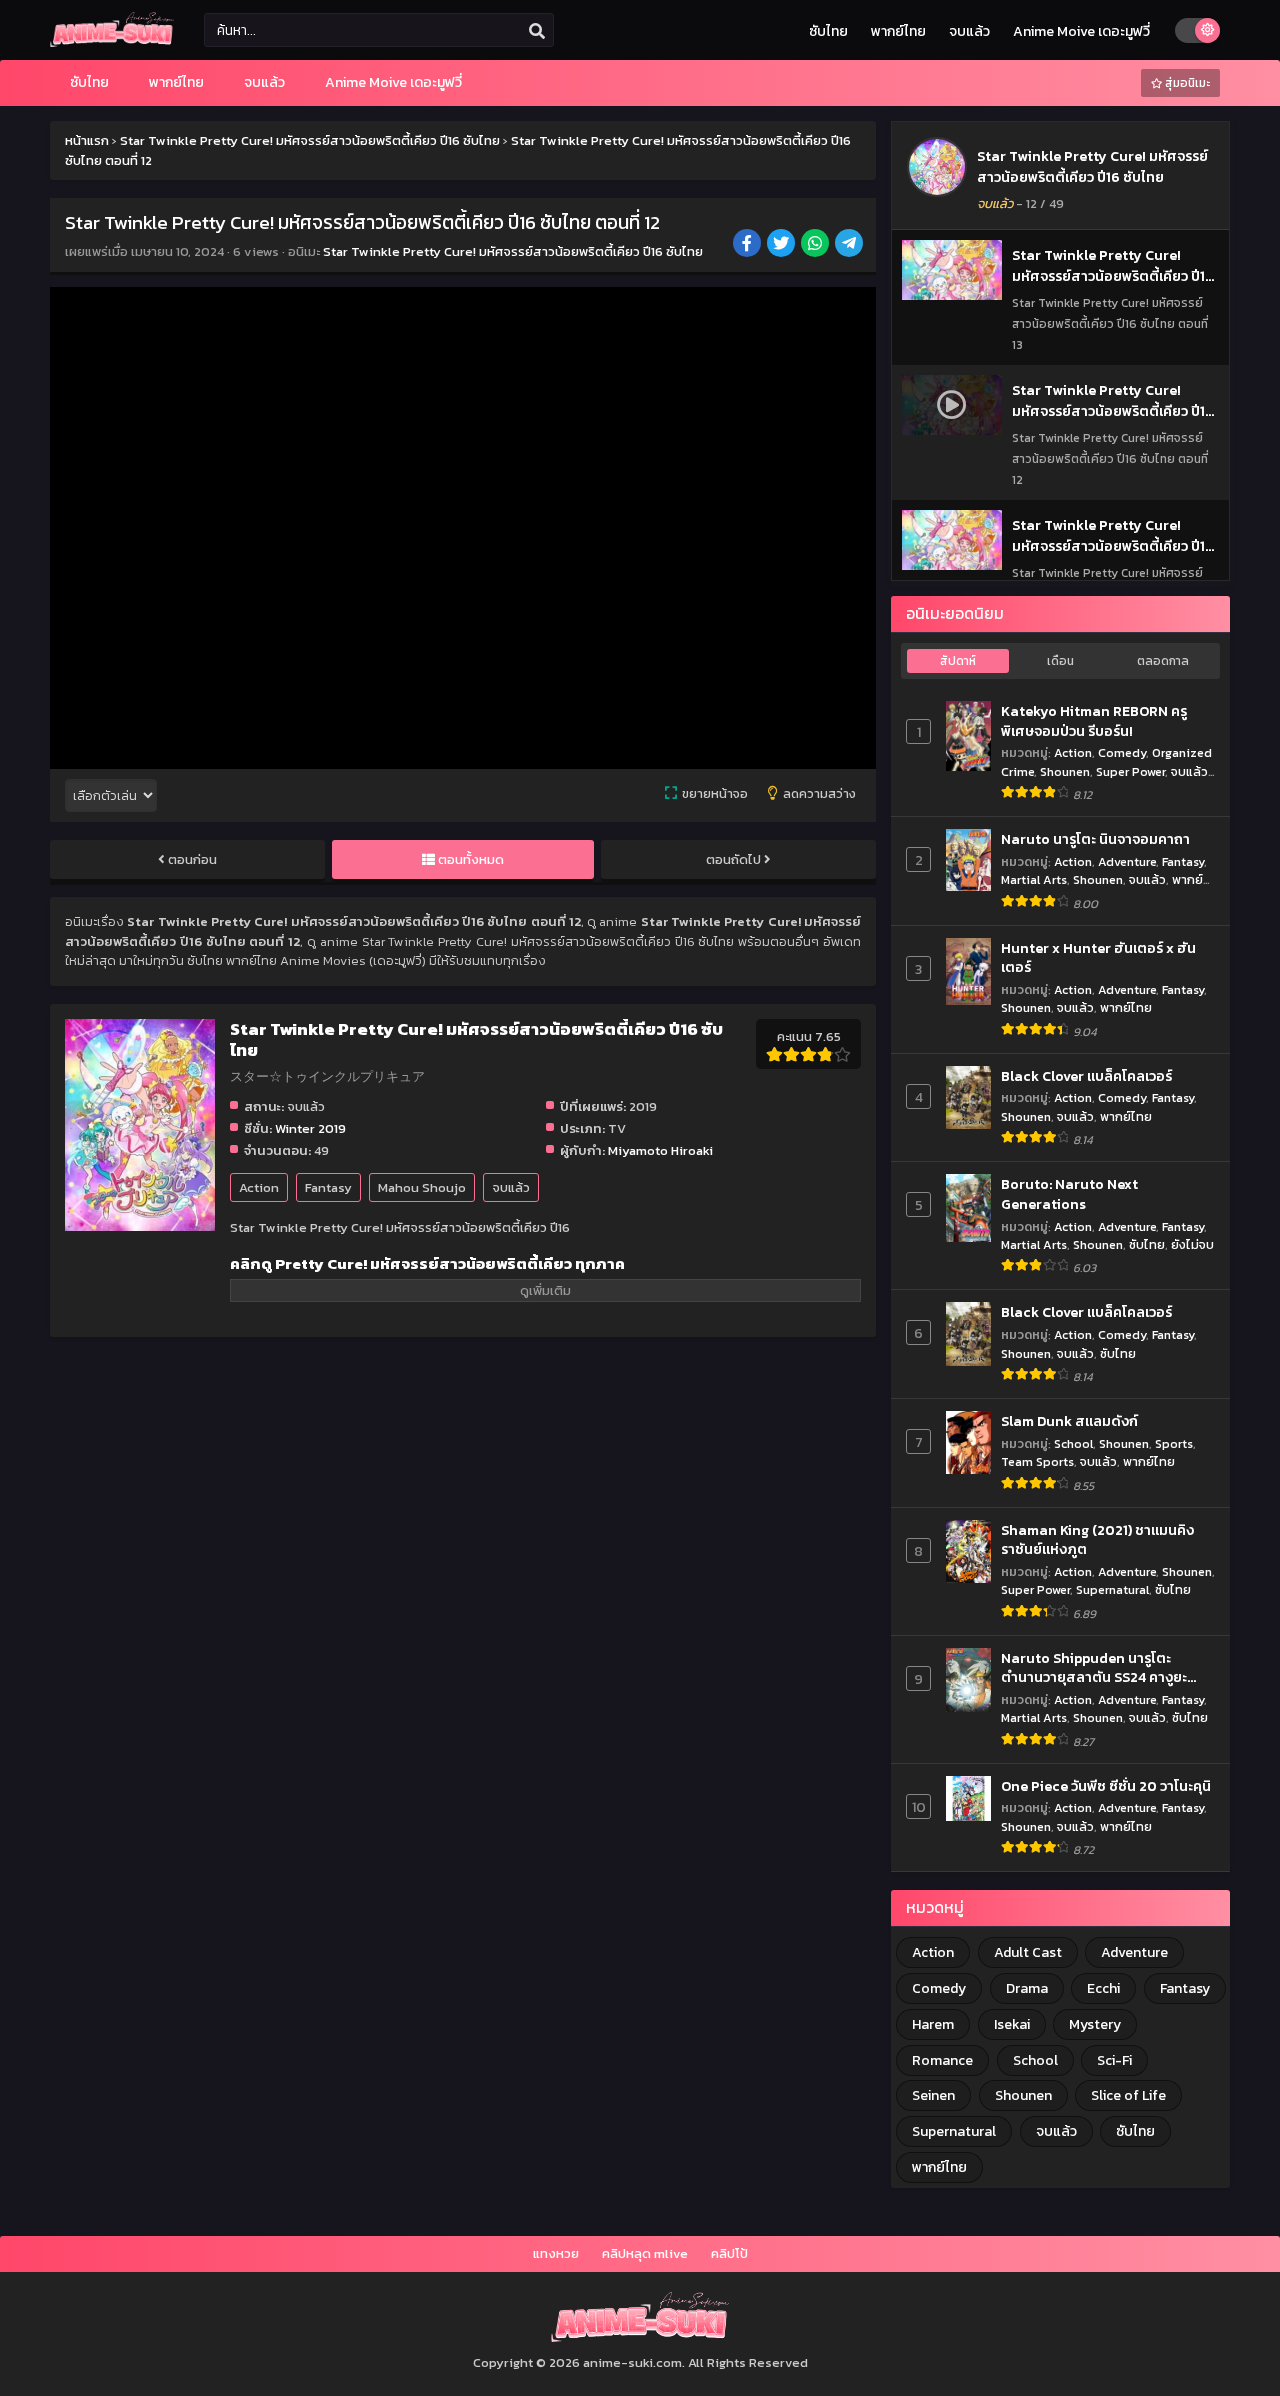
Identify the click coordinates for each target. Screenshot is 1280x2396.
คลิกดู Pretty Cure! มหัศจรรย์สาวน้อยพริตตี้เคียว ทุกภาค (427, 1263)
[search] (537, 31)
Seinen (933, 2095)
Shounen (1065, 771)
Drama (1027, 1988)
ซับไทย (828, 31)
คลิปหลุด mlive (645, 2253)
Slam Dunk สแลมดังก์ (1069, 1422)
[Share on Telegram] (850, 245)
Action (259, 1187)
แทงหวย (556, 2253)
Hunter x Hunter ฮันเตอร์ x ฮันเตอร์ (1098, 958)
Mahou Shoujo (422, 1187)
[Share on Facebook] (748, 245)
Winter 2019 (310, 1128)
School (1073, 1443)
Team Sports (1037, 1461)
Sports (1174, 1443)
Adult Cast (1028, 1952)
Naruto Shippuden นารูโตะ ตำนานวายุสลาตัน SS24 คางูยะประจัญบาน (1094, 1668)
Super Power (1130, 771)
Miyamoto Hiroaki (660, 1150)
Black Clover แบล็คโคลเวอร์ (1086, 1077)
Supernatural (1112, 1589)
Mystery (1095, 2024)
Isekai (1012, 2024)
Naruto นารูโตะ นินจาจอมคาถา (1095, 840)
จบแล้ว (969, 31)
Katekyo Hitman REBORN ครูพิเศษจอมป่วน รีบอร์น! (1094, 721)
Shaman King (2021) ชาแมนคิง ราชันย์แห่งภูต (1097, 1540)
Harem (933, 2024)
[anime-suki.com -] (112, 42)
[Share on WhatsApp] (816, 245)
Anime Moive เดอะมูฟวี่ (1081, 31)
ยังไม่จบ (1192, 1244)
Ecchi (1103, 1988)
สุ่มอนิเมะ (1186, 83)
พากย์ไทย (898, 31)
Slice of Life (1128, 2095)
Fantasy (328, 1187)
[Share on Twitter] (782, 245)
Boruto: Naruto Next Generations (1069, 1194)
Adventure (1127, 861)
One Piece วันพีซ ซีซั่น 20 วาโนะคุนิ (1106, 1787)
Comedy (1122, 752)
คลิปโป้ (729, 2253)
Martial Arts (1034, 879)
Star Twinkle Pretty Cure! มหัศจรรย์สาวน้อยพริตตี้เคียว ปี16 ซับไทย (513, 251)
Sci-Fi (1114, 2060)
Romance (942, 2060)
